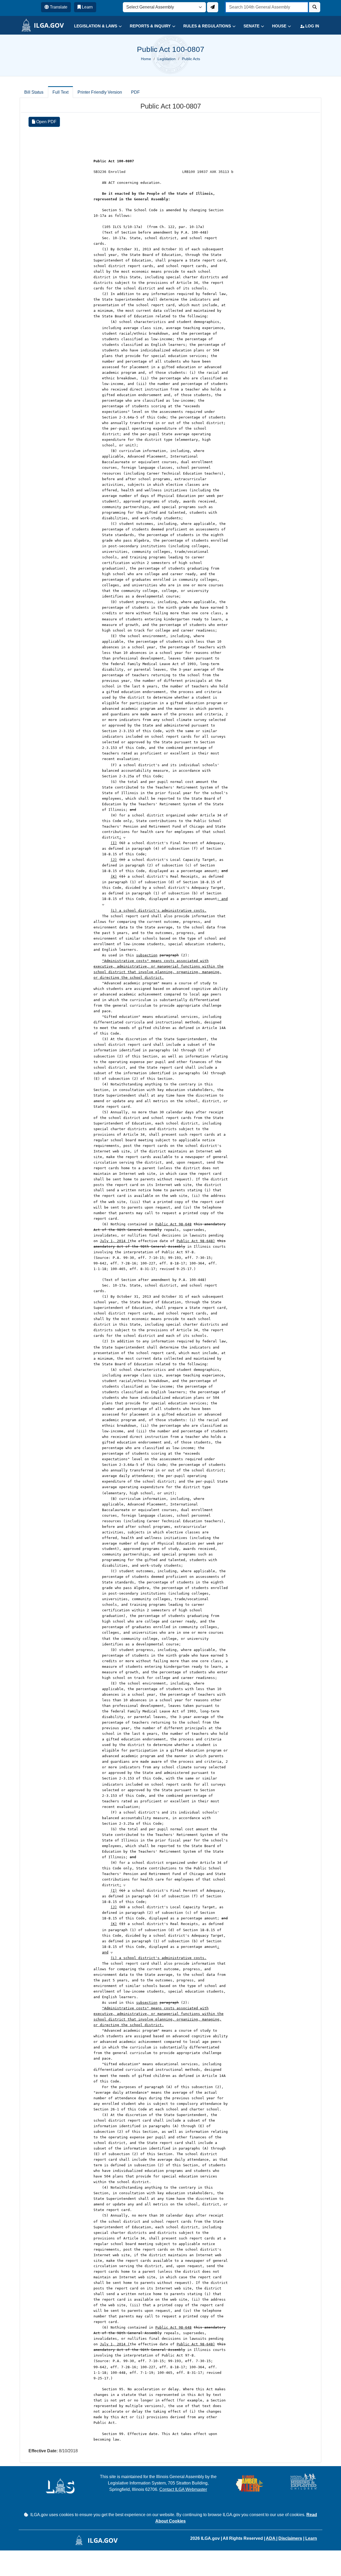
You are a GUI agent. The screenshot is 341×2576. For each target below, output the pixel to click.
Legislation (167, 59)
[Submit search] (315, 7)
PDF (135, 92)
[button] (94, 26)
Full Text (60, 92)
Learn (311, 2538)
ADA (271, 2538)
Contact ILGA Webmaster (183, 2489)
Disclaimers (290, 2538)
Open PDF (46, 122)
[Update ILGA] (213, 7)
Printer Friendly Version (100, 92)
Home (146, 59)
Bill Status (34, 92)
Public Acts (191, 59)
